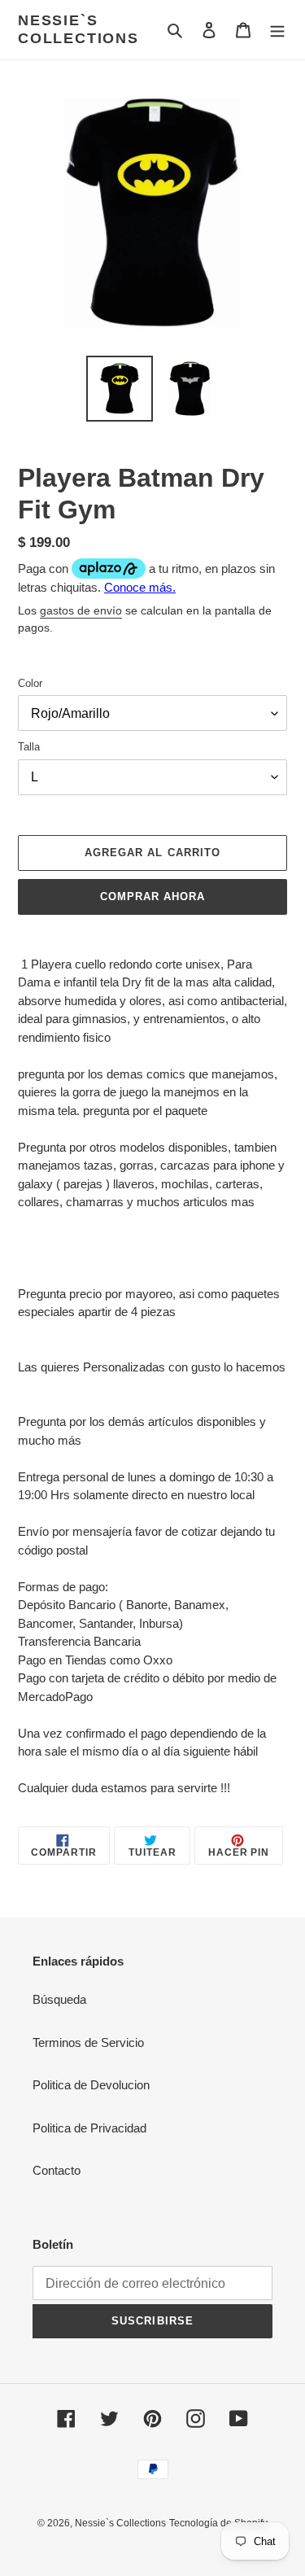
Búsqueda (59, 1999)
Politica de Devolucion (91, 2085)
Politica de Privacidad (89, 2128)
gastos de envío (81, 610)
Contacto (57, 2170)
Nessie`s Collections (78, 29)
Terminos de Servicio (88, 2042)
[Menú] (277, 30)
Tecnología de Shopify (218, 2523)
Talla (29, 747)
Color (30, 683)
